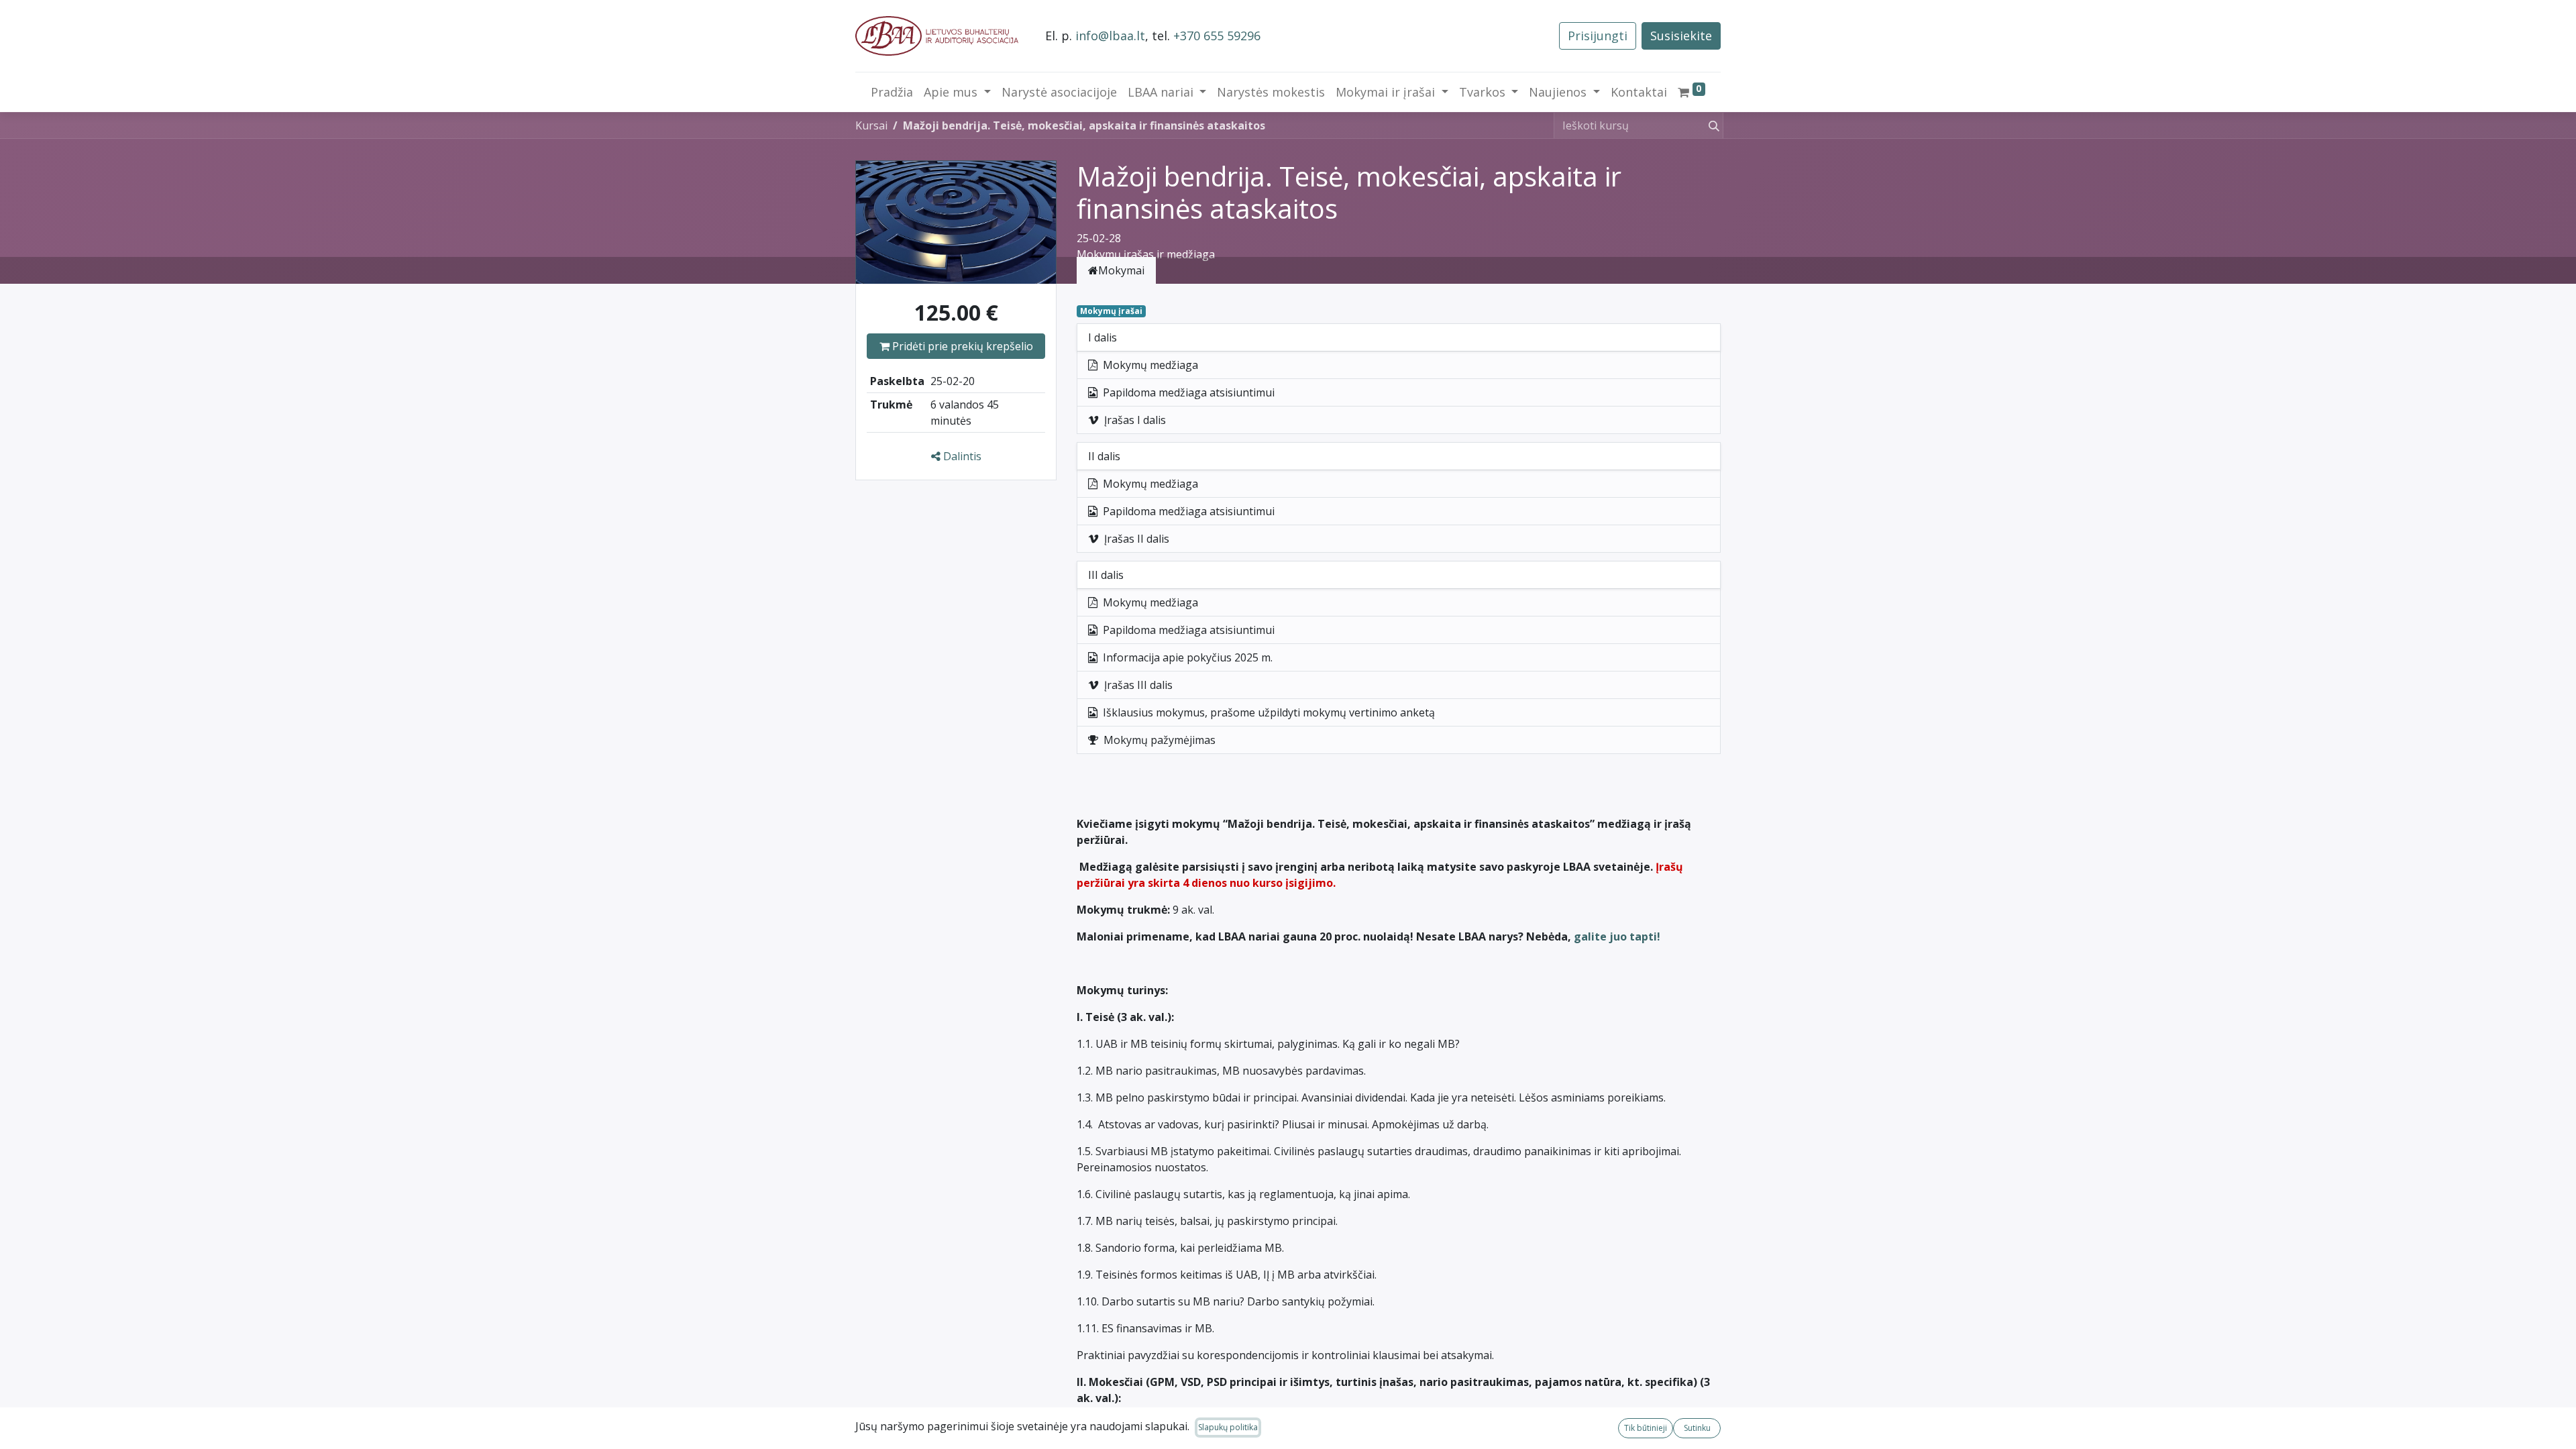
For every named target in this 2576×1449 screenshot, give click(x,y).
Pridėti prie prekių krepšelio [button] (961, 346)
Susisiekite (1681, 36)
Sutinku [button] (1697, 1428)
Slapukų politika (1228, 1427)
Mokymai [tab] (1121, 270)
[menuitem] (892, 92)
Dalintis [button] (961, 456)
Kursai (871, 125)
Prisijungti (1598, 36)
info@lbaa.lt (1110, 36)
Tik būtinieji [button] (1646, 1428)
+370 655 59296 (1217, 36)
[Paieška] (1711, 125)
